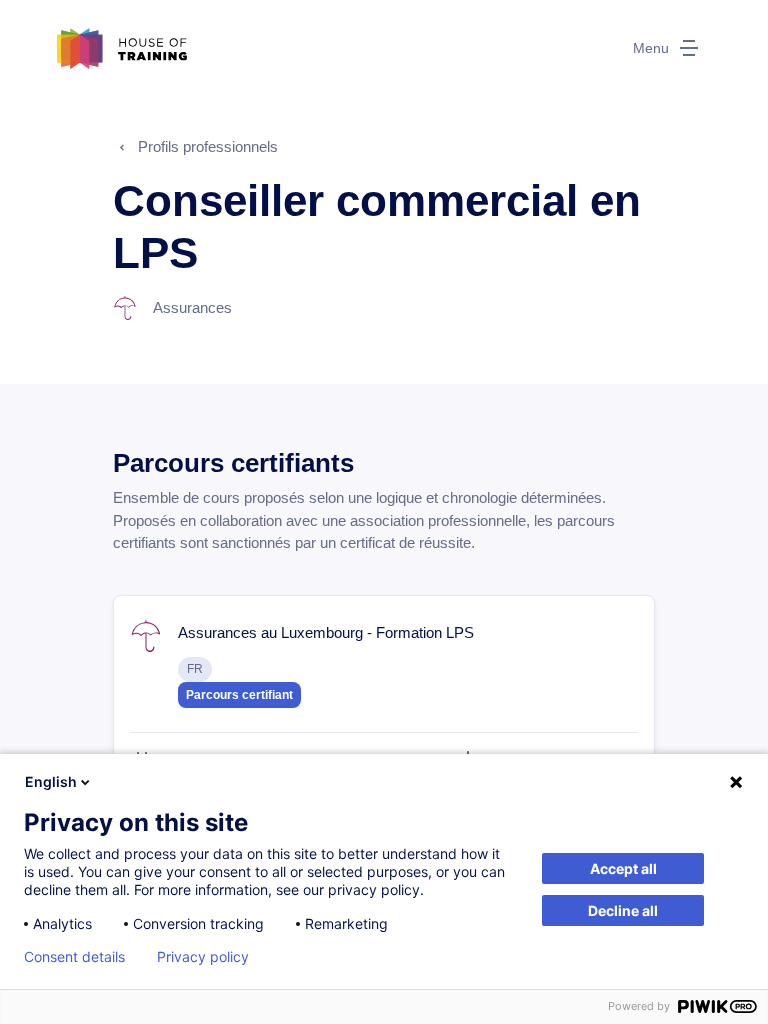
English (51, 781)
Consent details (74, 957)
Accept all (623, 868)
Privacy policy (203, 957)
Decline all (623, 910)
